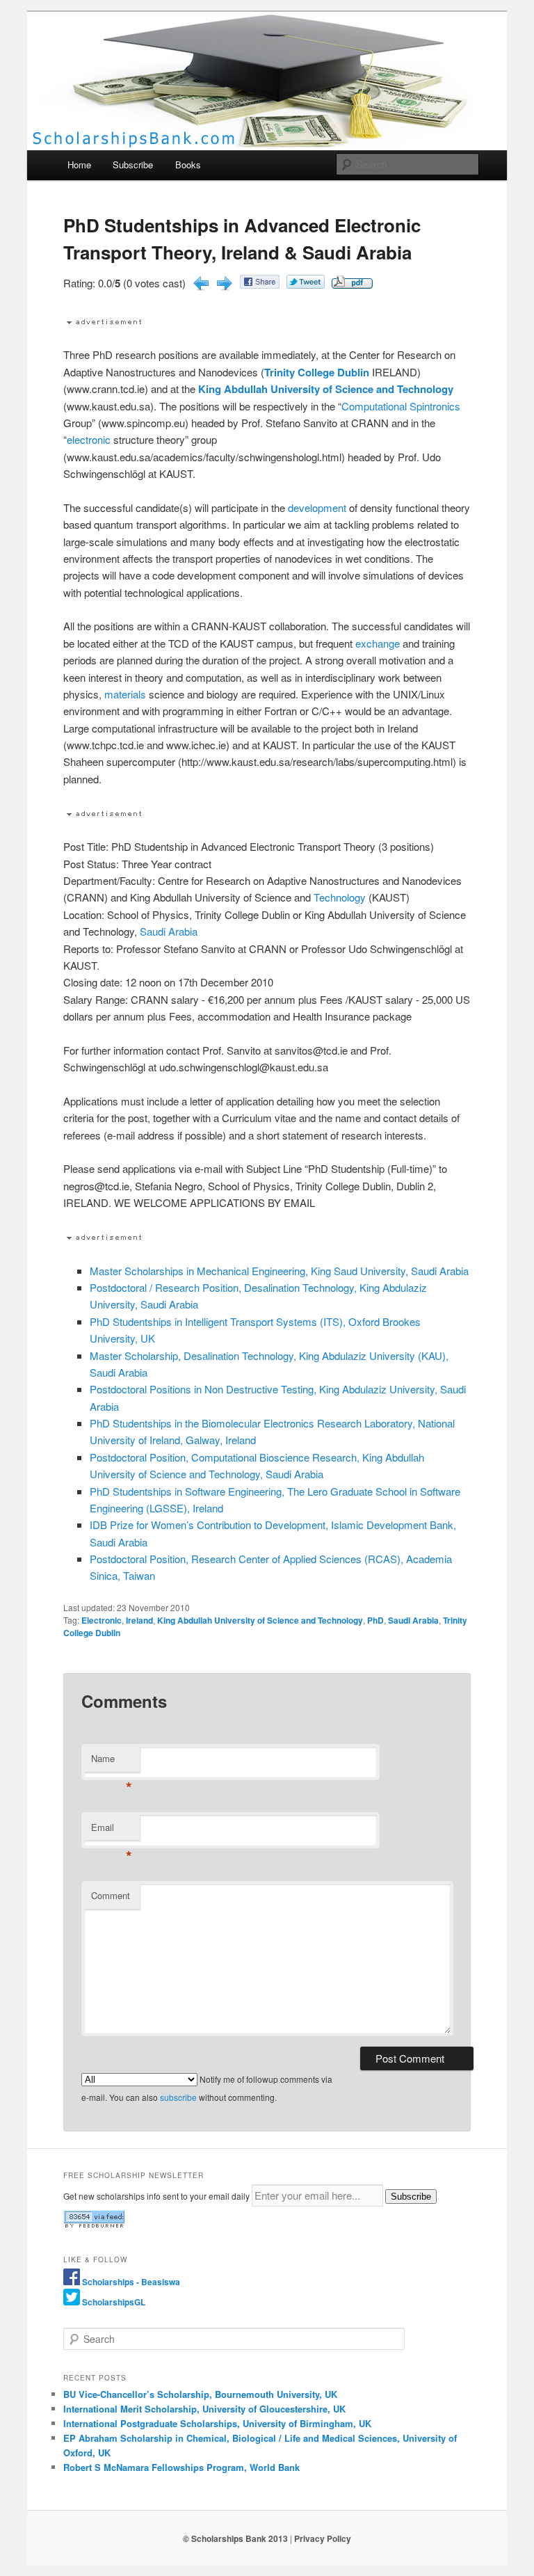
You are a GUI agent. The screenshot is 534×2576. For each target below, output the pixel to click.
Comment (111, 1895)
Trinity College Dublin (317, 372)
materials (125, 694)
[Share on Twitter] (306, 284)
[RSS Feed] (94, 2225)
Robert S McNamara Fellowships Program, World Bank (181, 2467)
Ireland (139, 1620)
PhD (375, 1620)
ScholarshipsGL (114, 2302)
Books (188, 165)
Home (79, 165)
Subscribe (133, 165)
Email (112, 1831)
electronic (89, 439)
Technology (340, 897)
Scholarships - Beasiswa (131, 2282)
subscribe (178, 2097)
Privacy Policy (323, 2538)
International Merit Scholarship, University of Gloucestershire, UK (204, 2409)
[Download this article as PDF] (352, 284)
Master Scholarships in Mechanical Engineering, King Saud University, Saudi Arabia (279, 1271)
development (317, 507)
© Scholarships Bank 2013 (235, 2538)
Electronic (102, 1620)
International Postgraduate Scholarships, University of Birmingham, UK (217, 2423)
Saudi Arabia (169, 931)
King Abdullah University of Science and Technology (326, 389)
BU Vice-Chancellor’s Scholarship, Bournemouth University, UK (200, 2394)
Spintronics (435, 406)
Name (112, 1762)
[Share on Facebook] (260, 284)
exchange (378, 643)
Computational (374, 406)
